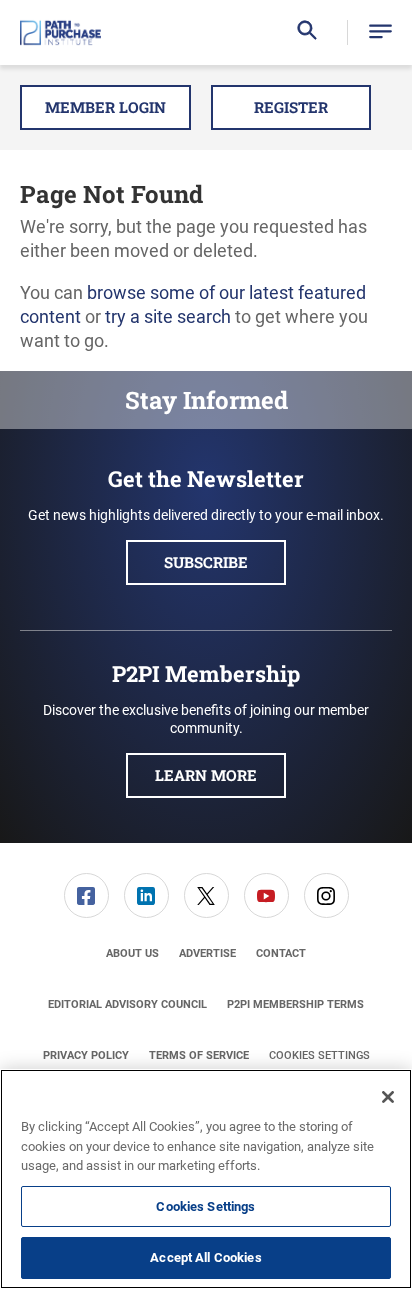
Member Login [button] (105, 107)
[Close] (388, 1097)
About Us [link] (132, 953)
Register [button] (291, 107)
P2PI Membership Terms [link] (295, 1004)
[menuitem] (86, 895)
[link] (86, 895)
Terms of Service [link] (199, 1055)
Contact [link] (281, 953)
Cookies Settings (319, 1055)
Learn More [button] (206, 775)
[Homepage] (60, 33)
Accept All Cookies (205, 1257)
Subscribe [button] (206, 562)
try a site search (168, 316)
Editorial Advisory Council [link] (127, 1004)
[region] (206, 1179)
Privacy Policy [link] (86, 1055)
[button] (380, 32)
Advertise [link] (207, 953)
